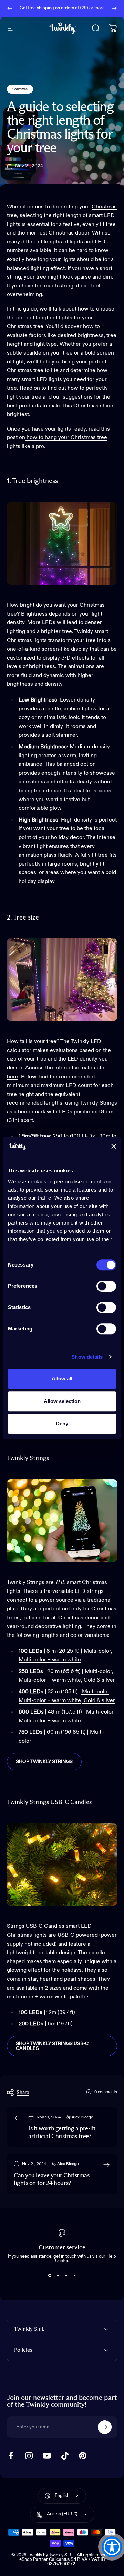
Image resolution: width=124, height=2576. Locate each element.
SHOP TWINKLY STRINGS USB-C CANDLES (52, 2046)
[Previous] (10, 8)
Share (23, 2093)
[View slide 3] (66, 2275)
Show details (87, 1357)
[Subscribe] (105, 2427)
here (13, 1077)
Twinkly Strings (98, 1103)
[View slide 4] (74, 2275)
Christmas (20, 89)
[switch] (106, 1286)
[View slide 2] (58, 2275)
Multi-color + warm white (50, 1660)
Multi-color (97, 1651)
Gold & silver (99, 1680)
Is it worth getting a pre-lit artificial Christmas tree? (62, 2133)
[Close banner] (114, 1146)
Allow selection (62, 1401)
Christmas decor (69, 233)
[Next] (114, 8)
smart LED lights (41, 380)
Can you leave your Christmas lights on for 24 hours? (51, 2180)
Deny (62, 1423)
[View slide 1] (50, 2275)
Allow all (62, 1378)
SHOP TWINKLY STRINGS (44, 1762)
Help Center (69, 11)
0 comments (106, 2092)
